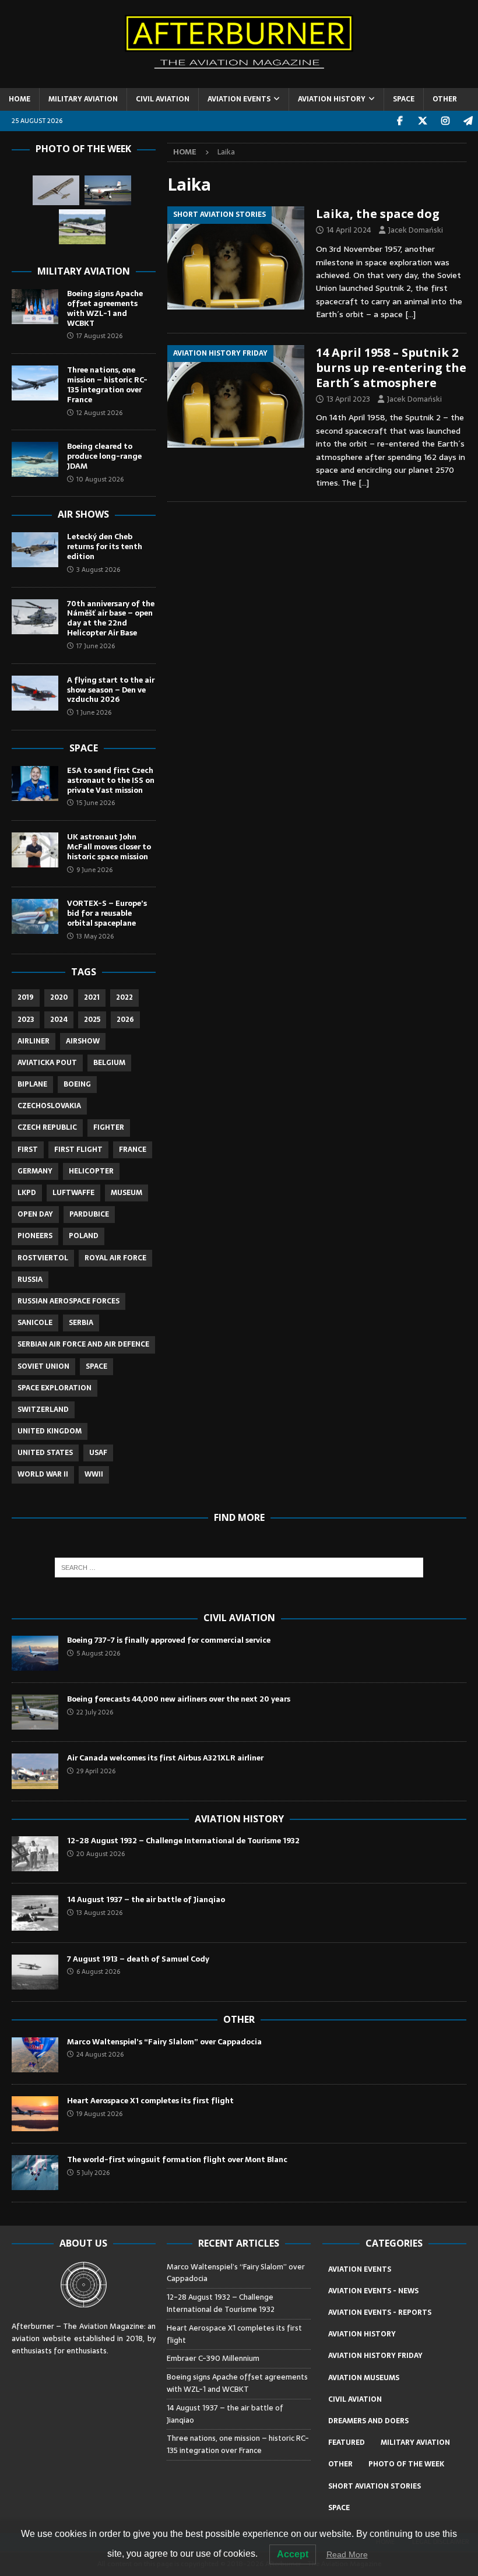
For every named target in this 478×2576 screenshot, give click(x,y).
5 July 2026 (93, 2173)
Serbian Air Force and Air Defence (83, 1344)
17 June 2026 (96, 646)
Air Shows (83, 514)
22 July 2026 (95, 1712)
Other (239, 2019)
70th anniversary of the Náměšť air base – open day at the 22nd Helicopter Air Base (111, 618)
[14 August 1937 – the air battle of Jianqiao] (35, 1913)
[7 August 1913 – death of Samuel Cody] (35, 1972)
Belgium (109, 1063)
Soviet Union (43, 1366)
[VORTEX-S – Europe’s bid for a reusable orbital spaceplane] (35, 916)
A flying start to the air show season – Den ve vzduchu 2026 (111, 690)
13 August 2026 (99, 1913)
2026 (125, 1020)
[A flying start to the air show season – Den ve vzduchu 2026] (35, 693)
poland (84, 1236)
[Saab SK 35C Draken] (82, 227)
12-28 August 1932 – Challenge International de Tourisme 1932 (183, 1841)
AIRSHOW (83, 1041)
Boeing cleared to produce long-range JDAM (104, 456)
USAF (98, 1453)
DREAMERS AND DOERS (368, 2421)
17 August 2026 (99, 336)
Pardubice (89, 1214)
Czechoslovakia (49, 1106)
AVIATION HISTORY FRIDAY (375, 2356)
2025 (92, 1020)
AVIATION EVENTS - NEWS (373, 2291)
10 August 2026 (100, 479)
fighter (109, 1127)
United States (45, 1453)
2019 (26, 997)
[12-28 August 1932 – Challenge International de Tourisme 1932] (35, 1854)
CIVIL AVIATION (163, 99)
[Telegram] (468, 121)
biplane (32, 1084)
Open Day (35, 1214)
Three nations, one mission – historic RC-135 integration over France (107, 385)
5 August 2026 (98, 1653)
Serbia (81, 1323)
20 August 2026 (101, 1854)
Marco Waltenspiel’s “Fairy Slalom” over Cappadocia (165, 2042)
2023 (26, 1020)
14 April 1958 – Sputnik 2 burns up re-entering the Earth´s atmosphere (391, 368)
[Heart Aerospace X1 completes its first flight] (35, 2114)
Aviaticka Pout (47, 1063)
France (133, 1150)
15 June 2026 (96, 803)
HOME (20, 99)
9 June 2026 (94, 870)
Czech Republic (47, 1127)
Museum (126, 1193)
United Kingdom (50, 1431)
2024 (59, 1020)
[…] (410, 314)
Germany (35, 1171)
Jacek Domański (416, 230)
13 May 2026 (95, 936)
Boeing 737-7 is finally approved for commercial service (169, 1640)
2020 (59, 997)
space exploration (55, 1388)
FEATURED (347, 2443)
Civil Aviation (239, 1618)
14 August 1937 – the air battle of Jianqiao (146, 1900)
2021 (92, 997)
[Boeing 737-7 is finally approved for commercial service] (35, 1653)
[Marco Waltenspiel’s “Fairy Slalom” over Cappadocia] (35, 2055)
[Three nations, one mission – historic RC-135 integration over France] (35, 383)
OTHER (445, 99)
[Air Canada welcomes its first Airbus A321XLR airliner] (35, 1771)
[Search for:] (239, 1568)
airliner (34, 1041)
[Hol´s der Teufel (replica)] (56, 190)
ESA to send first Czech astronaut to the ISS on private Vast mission (111, 780)
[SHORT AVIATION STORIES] (236, 258)
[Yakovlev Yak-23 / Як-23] (108, 190)
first (28, 1150)
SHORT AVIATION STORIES (375, 2486)
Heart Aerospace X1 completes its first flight (152, 2101)
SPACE (404, 99)
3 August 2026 (98, 570)
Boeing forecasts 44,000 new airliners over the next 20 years (179, 1699)
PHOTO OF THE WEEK (406, 2464)
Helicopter (91, 1171)
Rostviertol (43, 1258)
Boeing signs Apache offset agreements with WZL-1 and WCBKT (105, 308)
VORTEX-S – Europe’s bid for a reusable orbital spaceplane (107, 913)
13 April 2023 (348, 399)
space (96, 1366)
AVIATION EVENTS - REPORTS (380, 2313)
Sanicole (35, 1323)
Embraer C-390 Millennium (213, 2358)
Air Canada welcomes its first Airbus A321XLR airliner (165, 1758)
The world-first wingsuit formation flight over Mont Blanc (177, 2159)
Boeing (77, 1084)
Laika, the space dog (378, 214)
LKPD (27, 1193)
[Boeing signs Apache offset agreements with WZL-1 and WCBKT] (35, 307)
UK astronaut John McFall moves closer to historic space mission (109, 847)
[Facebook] (400, 121)
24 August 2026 (100, 2054)
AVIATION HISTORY (332, 99)
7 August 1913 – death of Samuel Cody (138, 1959)
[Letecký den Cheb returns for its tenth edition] (35, 550)
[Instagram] (445, 121)
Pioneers (35, 1236)
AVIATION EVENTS (239, 99)
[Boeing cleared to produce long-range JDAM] (35, 459)
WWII (94, 1474)
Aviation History (239, 1819)
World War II (43, 1474)
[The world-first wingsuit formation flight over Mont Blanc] (35, 2173)
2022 (124, 997)
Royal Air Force (115, 1258)
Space (84, 748)
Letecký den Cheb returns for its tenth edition (105, 547)
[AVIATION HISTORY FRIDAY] (236, 396)
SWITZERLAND (43, 1410)
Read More (347, 2554)
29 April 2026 (96, 1771)
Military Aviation (84, 271)
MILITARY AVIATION (83, 99)
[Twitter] (422, 121)
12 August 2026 (99, 413)
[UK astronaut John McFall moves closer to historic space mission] (35, 850)
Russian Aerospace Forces (68, 1301)
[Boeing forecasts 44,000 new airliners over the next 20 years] (35, 1712)
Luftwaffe (73, 1193)
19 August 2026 (99, 2114)
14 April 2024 (349, 230)
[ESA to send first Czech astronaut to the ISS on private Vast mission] (35, 783)
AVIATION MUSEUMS (364, 2378)
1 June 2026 (94, 712)
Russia (30, 1280)
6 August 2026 (98, 1971)
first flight (78, 1150)
